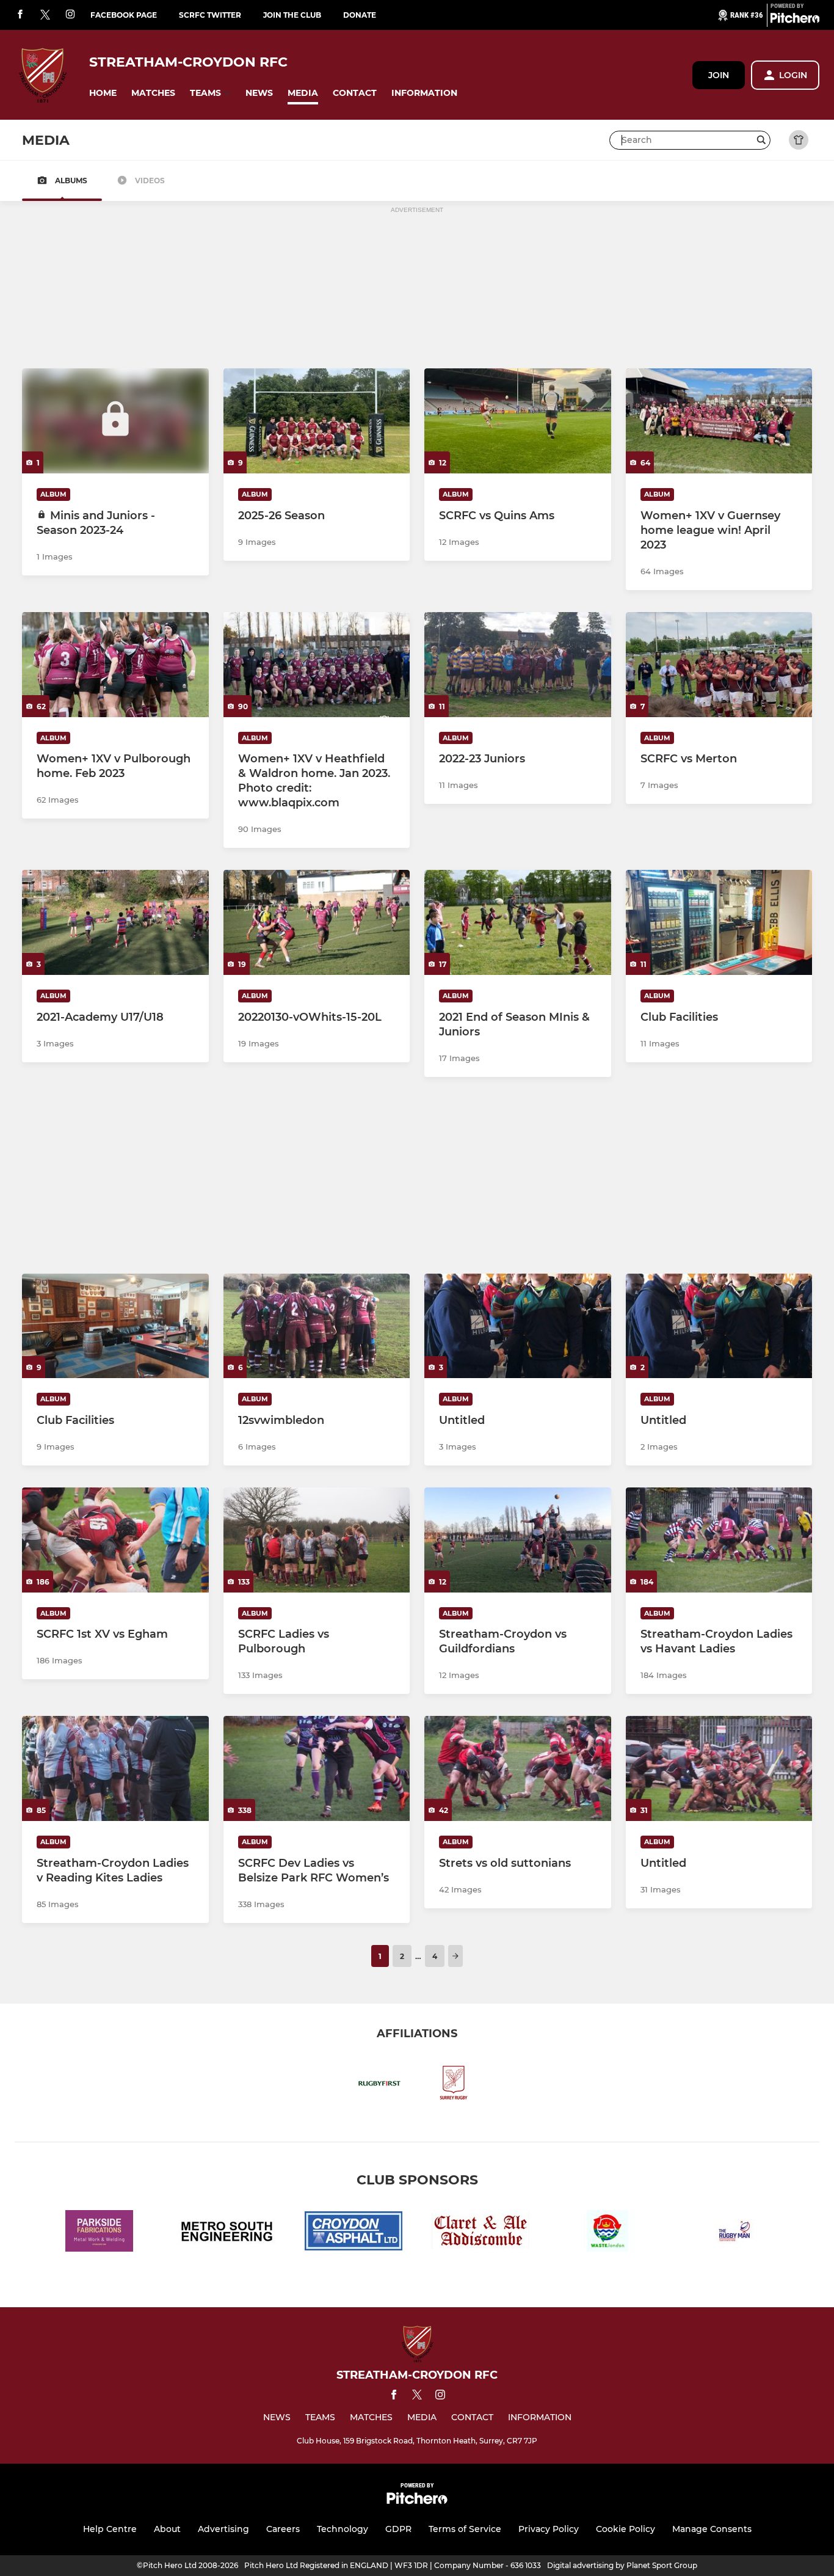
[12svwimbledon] (317, 1326)
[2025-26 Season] (317, 421)
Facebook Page (124, 15)
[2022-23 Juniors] (518, 665)
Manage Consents (712, 2529)
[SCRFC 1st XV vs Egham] (115, 1540)
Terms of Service (465, 2529)
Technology (343, 2529)
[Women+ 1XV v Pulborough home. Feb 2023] (115, 665)
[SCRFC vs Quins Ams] (518, 421)
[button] (103, 93)
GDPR (398, 2529)
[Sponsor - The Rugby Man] (734, 2233)
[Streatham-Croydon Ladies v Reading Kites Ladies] (115, 1768)
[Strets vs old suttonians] (518, 1768)
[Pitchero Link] (795, 20)
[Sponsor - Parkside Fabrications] (100, 2233)
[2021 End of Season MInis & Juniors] (518, 922)
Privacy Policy (549, 2529)
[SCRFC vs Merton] (719, 665)
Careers (283, 2529)
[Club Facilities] (719, 922)
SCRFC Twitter (210, 15)
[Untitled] (518, 1326)
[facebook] (20, 15)
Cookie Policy (625, 2529)
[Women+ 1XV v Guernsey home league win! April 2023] (719, 421)
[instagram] (70, 15)
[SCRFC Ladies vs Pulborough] (317, 1540)
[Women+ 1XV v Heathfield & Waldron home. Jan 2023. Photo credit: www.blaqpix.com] (317, 665)
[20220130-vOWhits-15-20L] (317, 922)
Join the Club (292, 15)
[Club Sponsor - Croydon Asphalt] (354, 2233)
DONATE (360, 15)
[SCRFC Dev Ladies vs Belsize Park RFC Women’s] (317, 1768)
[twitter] (45, 15)
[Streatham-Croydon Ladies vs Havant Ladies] (719, 1540)
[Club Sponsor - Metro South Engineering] (227, 2233)
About (167, 2529)
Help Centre (110, 2529)
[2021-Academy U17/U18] (115, 922)
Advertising (223, 2529)
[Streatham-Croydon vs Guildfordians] (518, 1540)
